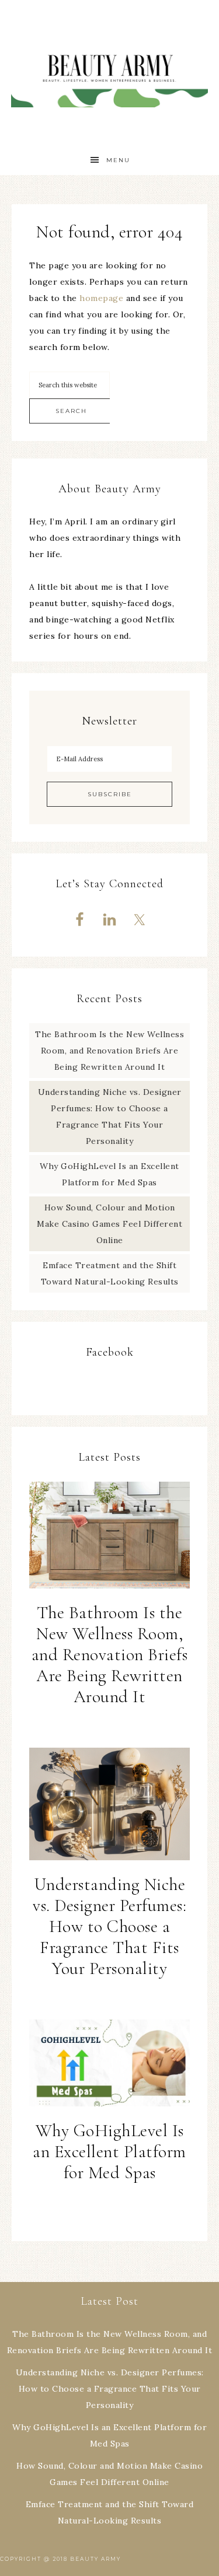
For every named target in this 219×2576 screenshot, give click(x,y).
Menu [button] (118, 160)
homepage (101, 298)
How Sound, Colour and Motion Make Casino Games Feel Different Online (109, 1224)
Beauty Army (110, 73)
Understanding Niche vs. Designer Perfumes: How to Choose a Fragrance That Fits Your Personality (109, 1926)
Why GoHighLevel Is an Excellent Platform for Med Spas (109, 2152)
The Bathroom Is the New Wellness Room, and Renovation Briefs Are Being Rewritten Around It (109, 1051)
